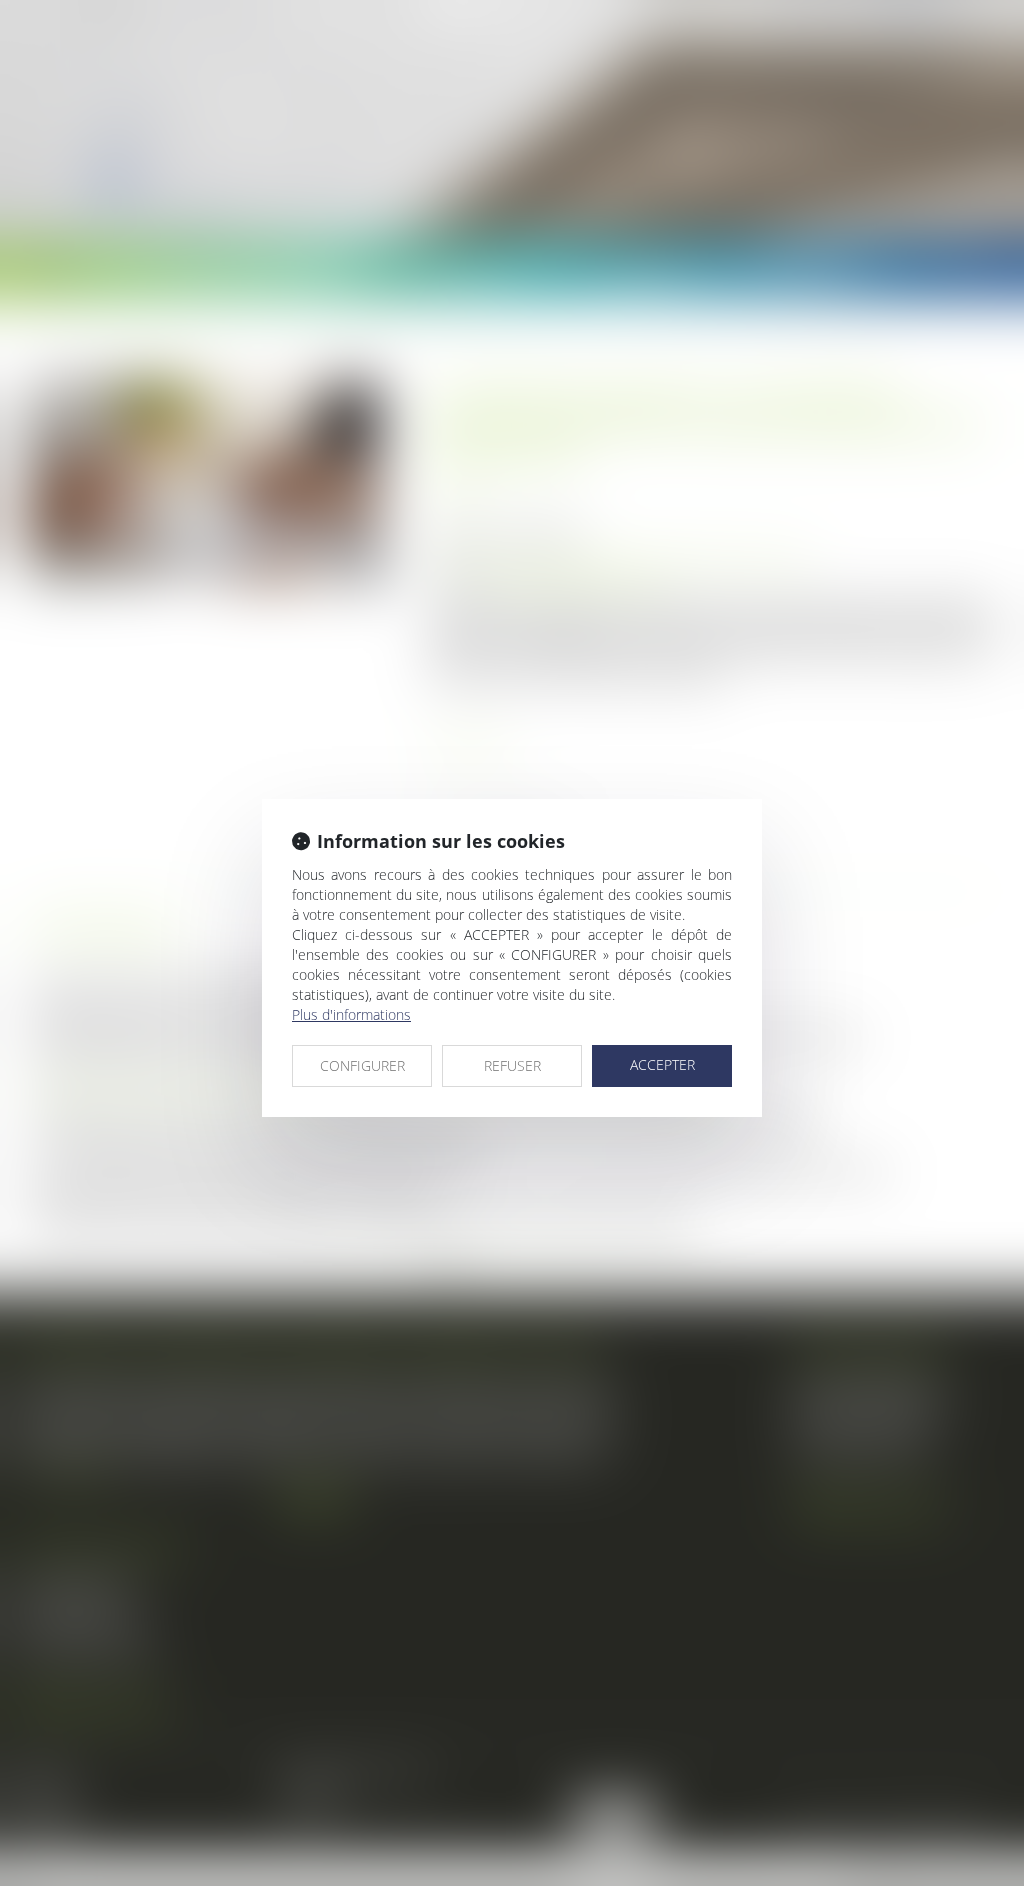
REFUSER (512, 1065)
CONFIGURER (362, 1065)
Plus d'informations (351, 1014)
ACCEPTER (662, 1064)
